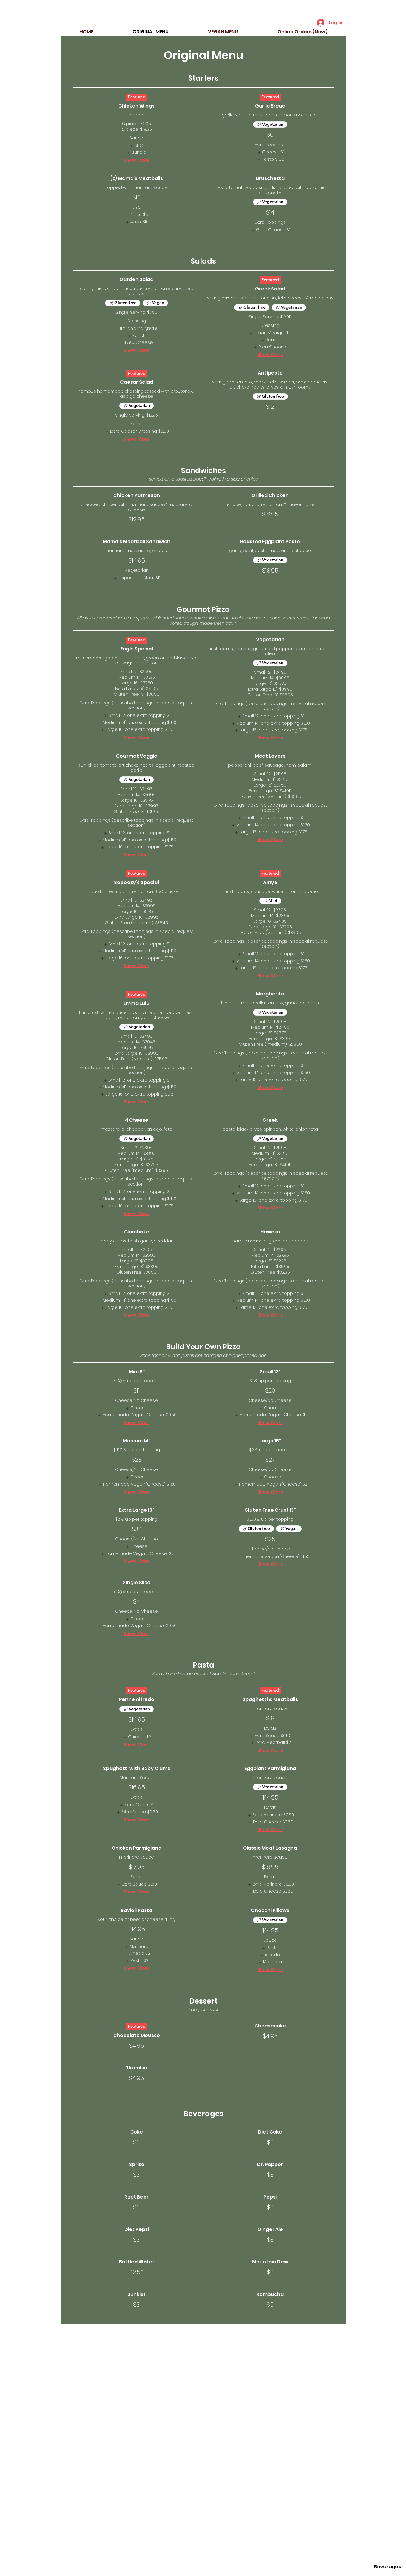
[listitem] (136, 146)
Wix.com (251, 2569)
